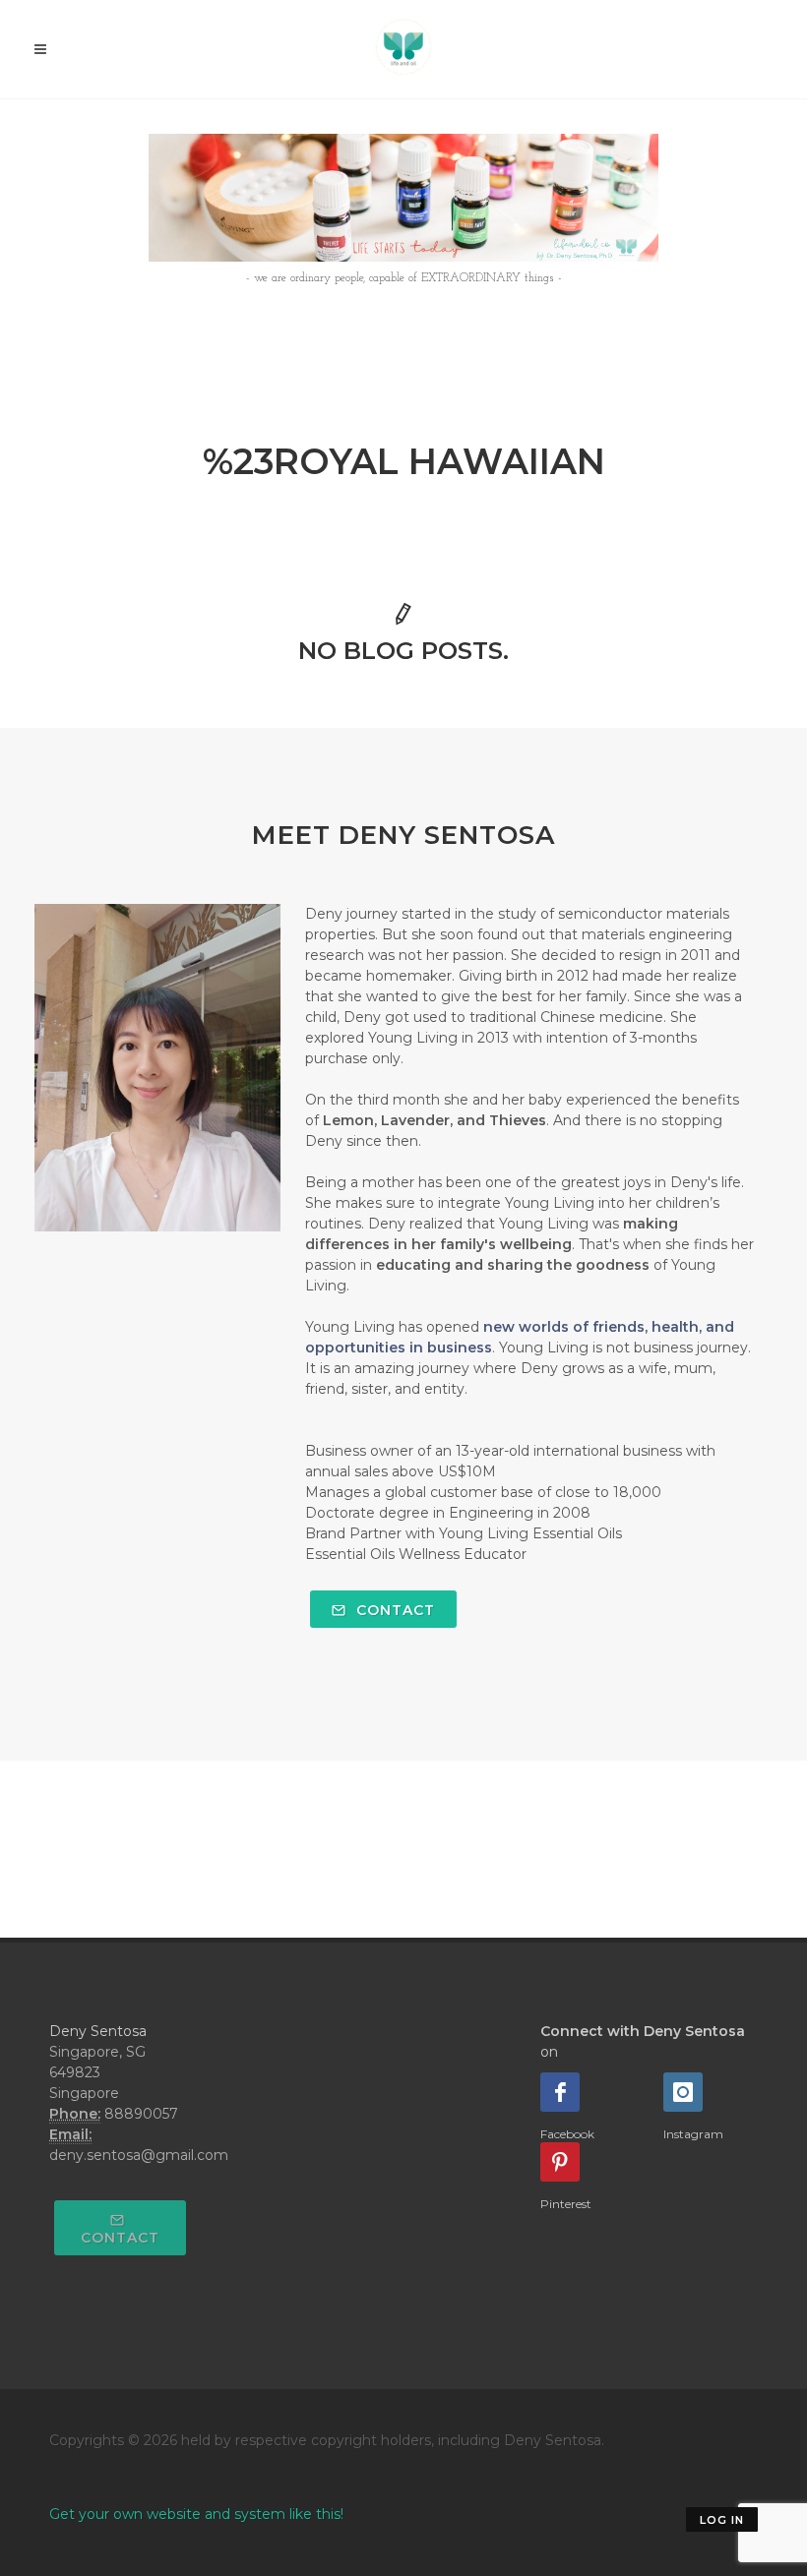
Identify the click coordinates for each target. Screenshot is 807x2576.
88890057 (141, 2114)
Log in (722, 2520)
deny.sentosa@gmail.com (139, 2155)
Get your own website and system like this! (196, 2514)
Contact (393, 1610)
